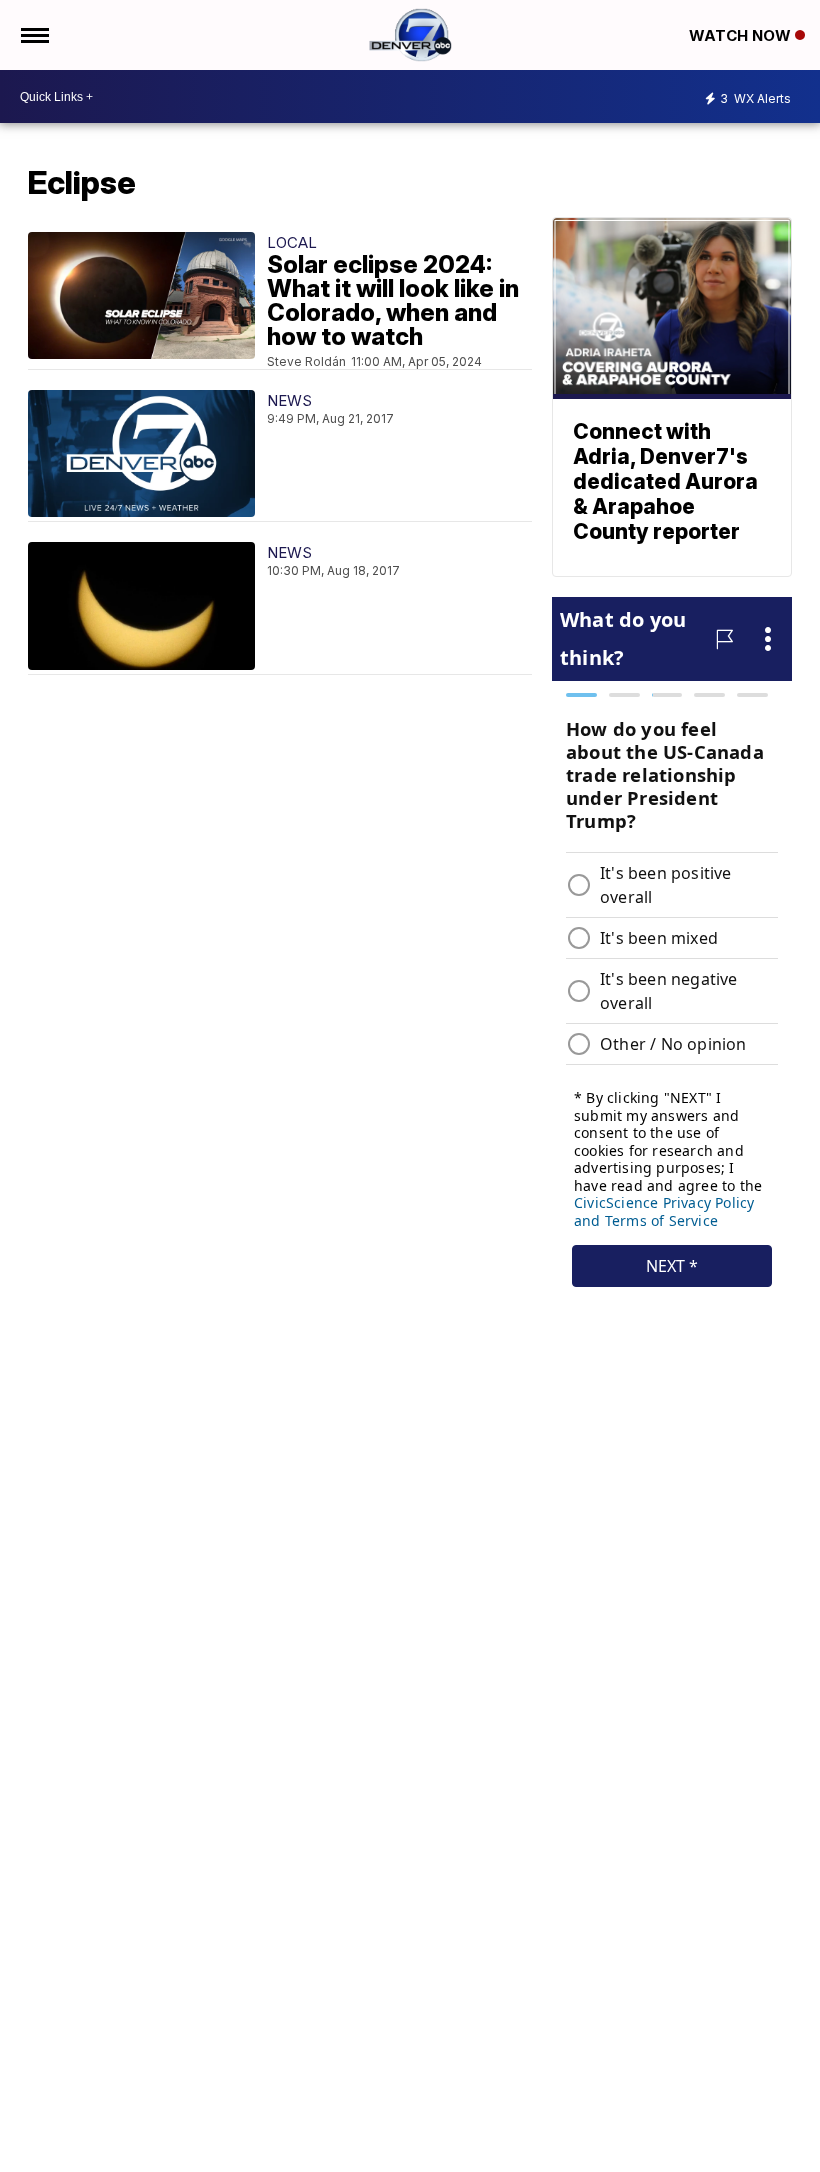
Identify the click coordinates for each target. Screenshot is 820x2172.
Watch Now (742, 35)
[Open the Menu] (33, 35)
